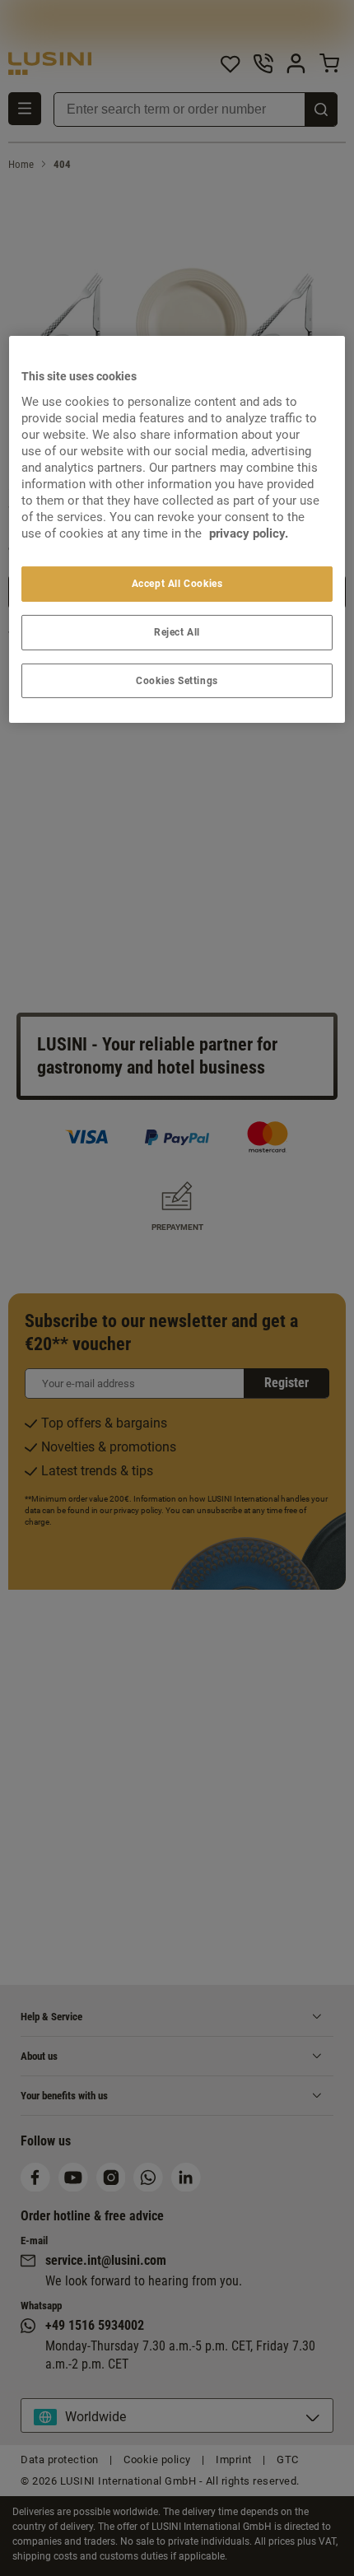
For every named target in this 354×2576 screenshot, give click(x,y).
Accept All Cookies (177, 584)
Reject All (177, 632)
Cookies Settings (177, 680)
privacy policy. (249, 533)
